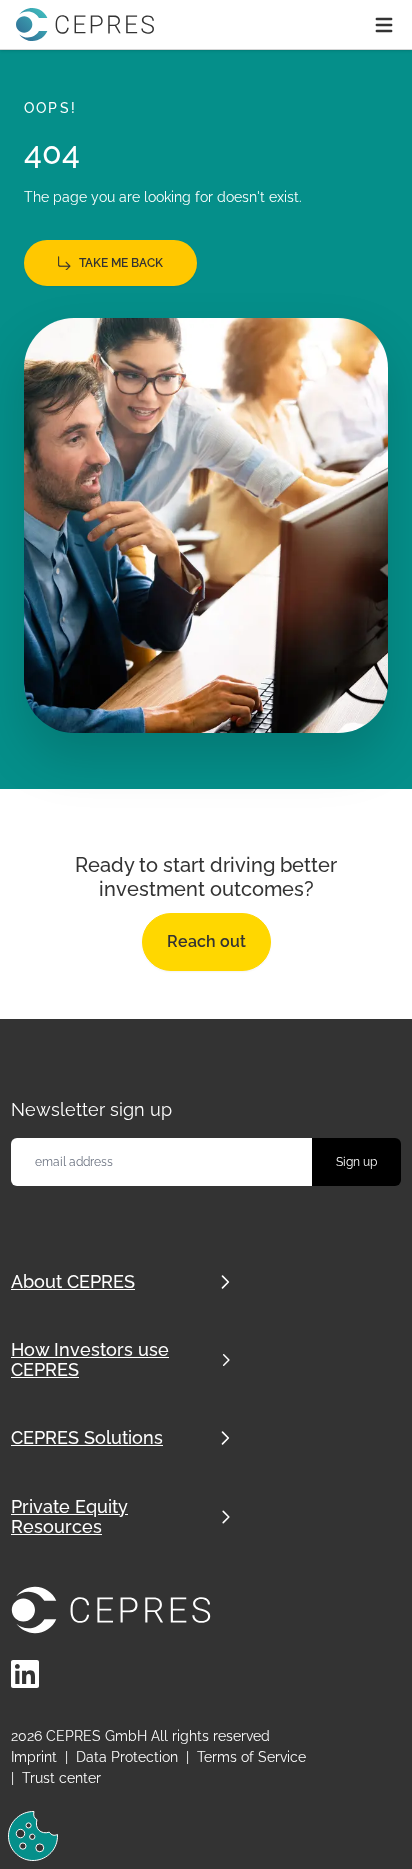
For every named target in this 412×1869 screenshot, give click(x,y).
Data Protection (127, 1757)
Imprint (34, 1757)
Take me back (121, 263)
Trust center (61, 1778)
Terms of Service (251, 1757)
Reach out (206, 941)
